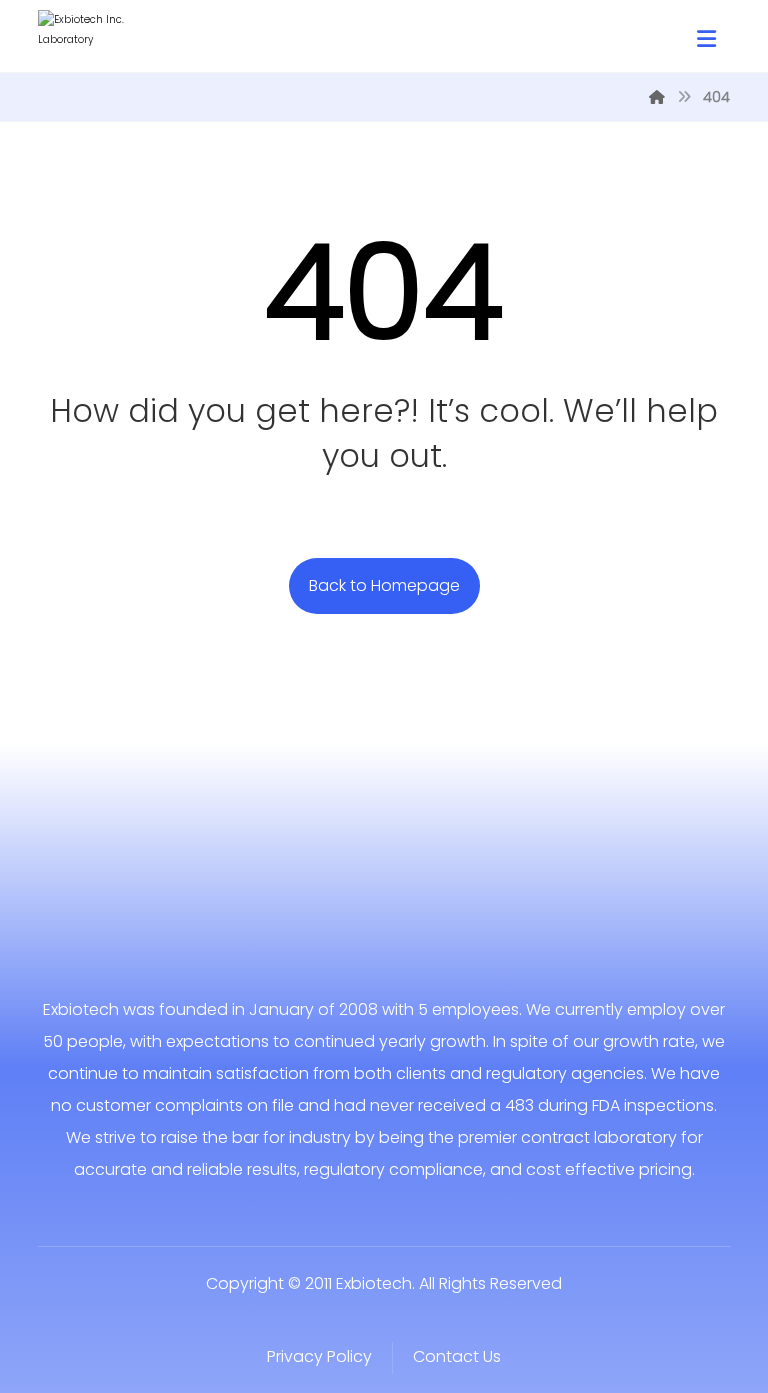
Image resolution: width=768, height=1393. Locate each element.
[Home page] (657, 97)
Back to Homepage (384, 585)
